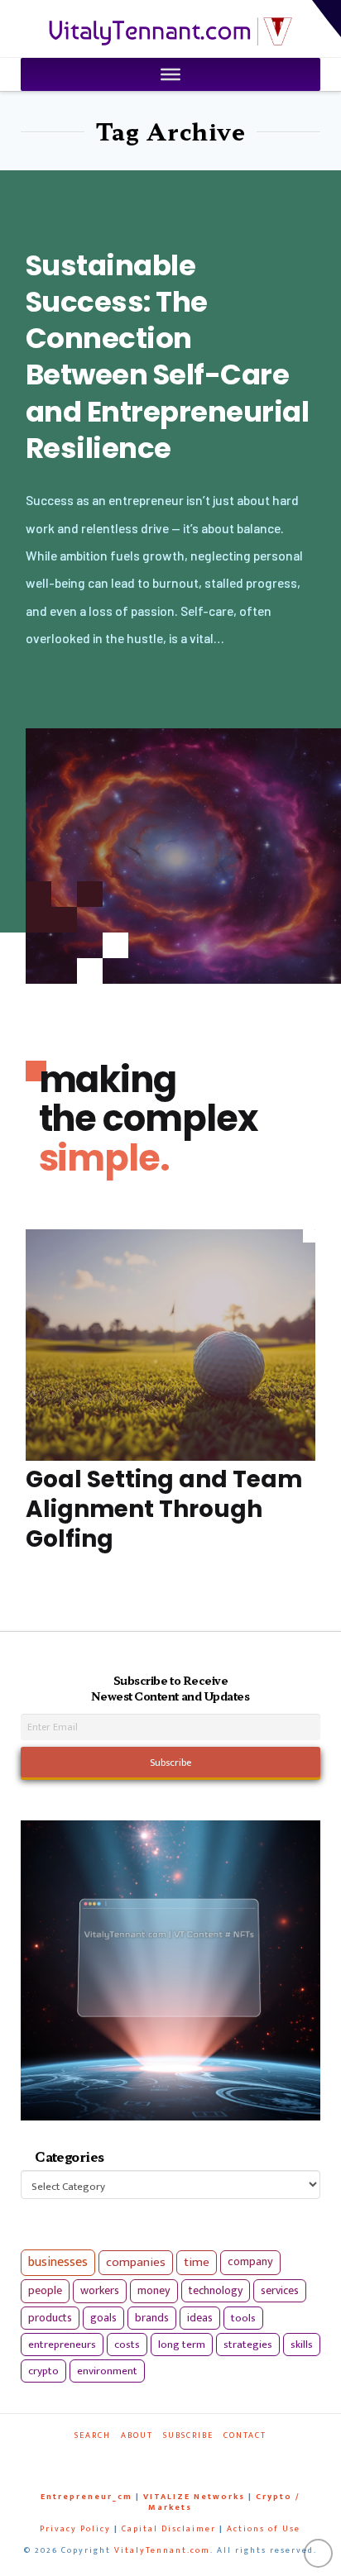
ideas (200, 2318)
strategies (248, 2345)
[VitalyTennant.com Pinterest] (184, 2458)
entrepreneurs (62, 2345)
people (45, 2291)
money (154, 2291)
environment (107, 2371)
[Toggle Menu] (170, 74)
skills (302, 2345)
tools (243, 2318)
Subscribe (188, 2436)
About (137, 2436)
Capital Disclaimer (169, 2529)
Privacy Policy (75, 2529)
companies (136, 2262)
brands (152, 2318)
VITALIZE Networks (194, 2497)
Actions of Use (264, 2529)
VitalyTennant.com (162, 2550)
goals (103, 2318)
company (250, 2262)
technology (216, 2290)
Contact (245, 2436)
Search (93, 2436)
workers (100, 2291)
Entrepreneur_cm (86, 2497)
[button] (327, 19)
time (197, 2262)
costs (127, 2345)
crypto (43, 2371)
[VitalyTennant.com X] (163, 2458)
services (280, 2290)
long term (182, 2345)
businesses (58, 2262)
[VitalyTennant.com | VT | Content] (204, 2458)
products (50, 2318)
